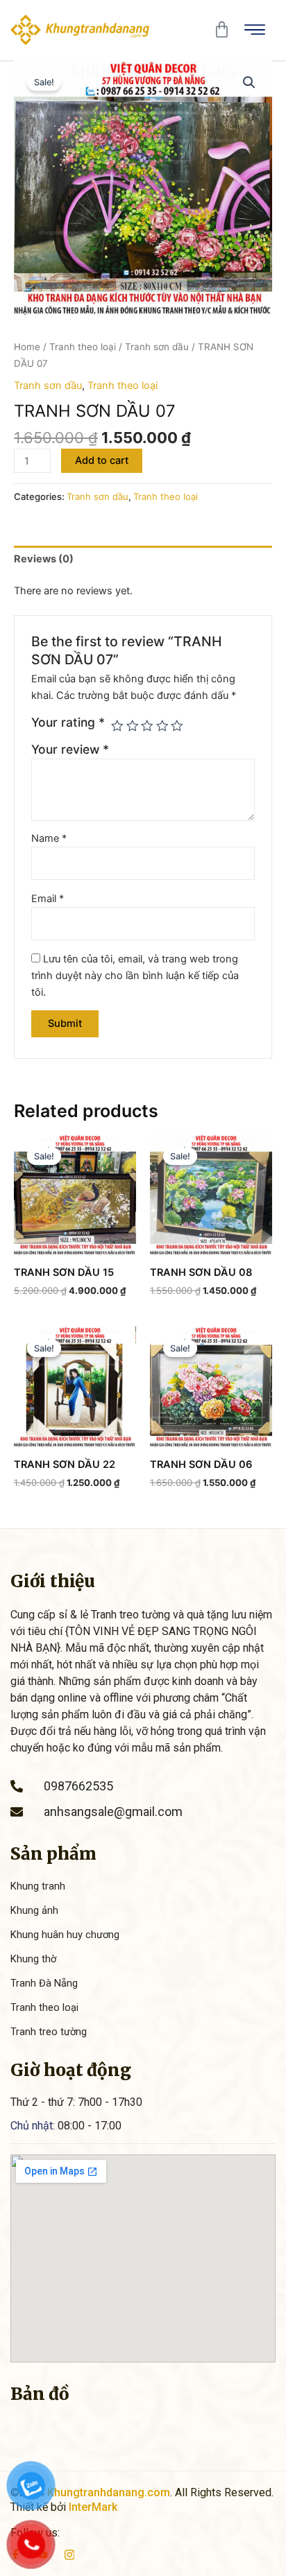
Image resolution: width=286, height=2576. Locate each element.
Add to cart (102, 460)
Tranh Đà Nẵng (44, 1983)
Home (27, 347)
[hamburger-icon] (255, 30)
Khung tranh (38, 1886)
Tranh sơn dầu (157, 347)
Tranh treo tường (49, 2032)
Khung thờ (33, 1959)
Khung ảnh (34, 1910)
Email (48, 899)
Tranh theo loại (83, 347)
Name (49, 838)
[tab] (143, 559)
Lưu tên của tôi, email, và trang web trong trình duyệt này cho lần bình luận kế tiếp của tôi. (135, 976)
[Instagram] (70, 2554)
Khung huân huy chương (65, 1935)
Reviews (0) (44, 559)
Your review (70, 749)
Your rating (68, 722)
